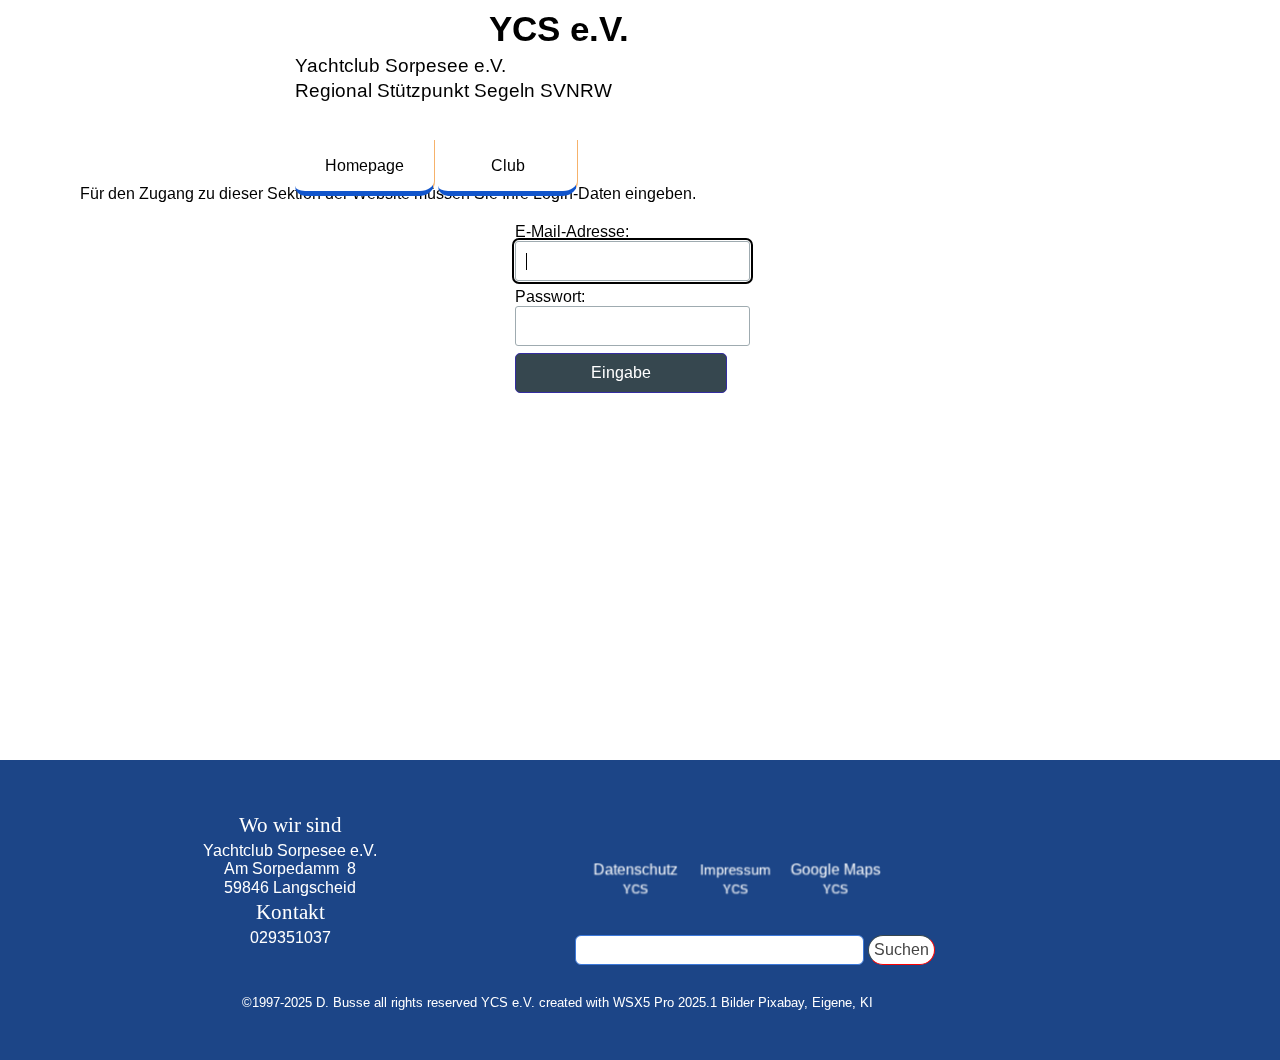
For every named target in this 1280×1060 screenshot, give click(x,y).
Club (508, 165)
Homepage (364, 165)
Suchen (901, 949)
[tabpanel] (290, 891)
